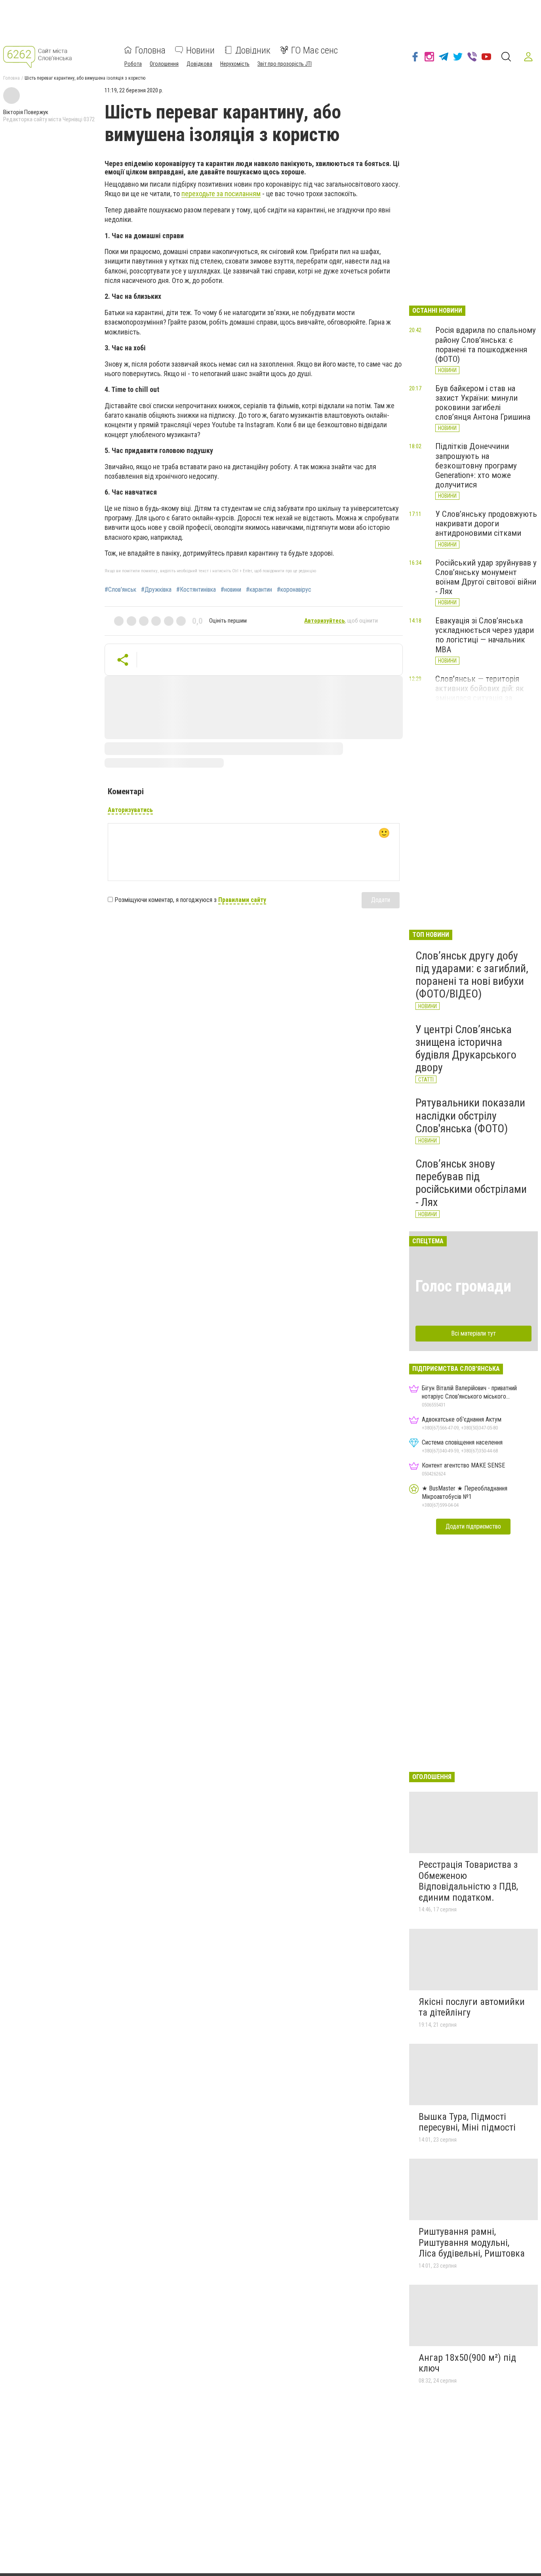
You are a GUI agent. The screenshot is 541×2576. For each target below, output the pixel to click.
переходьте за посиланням (221, 194)
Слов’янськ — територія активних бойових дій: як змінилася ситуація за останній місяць (480, 693)
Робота (133, 63)
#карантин (259, 590)
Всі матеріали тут (473, 1333)
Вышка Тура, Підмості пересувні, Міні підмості (467, 2122)
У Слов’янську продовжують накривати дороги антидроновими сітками (486, 524)
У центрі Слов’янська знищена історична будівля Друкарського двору (466, 1049)
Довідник (253, 50)
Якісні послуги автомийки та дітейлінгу (472, 2007)
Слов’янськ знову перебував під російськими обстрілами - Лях (471, 1183)
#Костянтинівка (196, 590)
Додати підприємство (473, 1526)
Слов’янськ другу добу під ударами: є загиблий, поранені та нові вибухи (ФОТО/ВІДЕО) (472, 975)
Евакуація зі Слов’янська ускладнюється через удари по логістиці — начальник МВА (485, 635)
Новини (200, 50)
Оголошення (164, 63)
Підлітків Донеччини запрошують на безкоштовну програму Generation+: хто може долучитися (476, 465)
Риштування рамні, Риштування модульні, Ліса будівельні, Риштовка (472, 2243)
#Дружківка (156, 590)
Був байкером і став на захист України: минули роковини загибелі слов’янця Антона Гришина (483, 403)
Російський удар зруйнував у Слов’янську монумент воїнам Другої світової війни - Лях (486, 577)
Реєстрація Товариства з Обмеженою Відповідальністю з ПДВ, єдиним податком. (468, 1881)
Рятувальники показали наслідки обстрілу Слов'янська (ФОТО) (470, 1115)
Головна (150, 50)
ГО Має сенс (314, 50)
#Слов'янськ (120, 590)
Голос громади (463, 1286)
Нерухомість (235, 63)
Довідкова (199, 63)
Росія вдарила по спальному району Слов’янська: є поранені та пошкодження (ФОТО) (486, 344)
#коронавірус (294, 590)
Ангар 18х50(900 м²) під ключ (467, 2363)
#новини (231, 590)
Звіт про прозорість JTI (285, 63)
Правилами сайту (242, 900)
